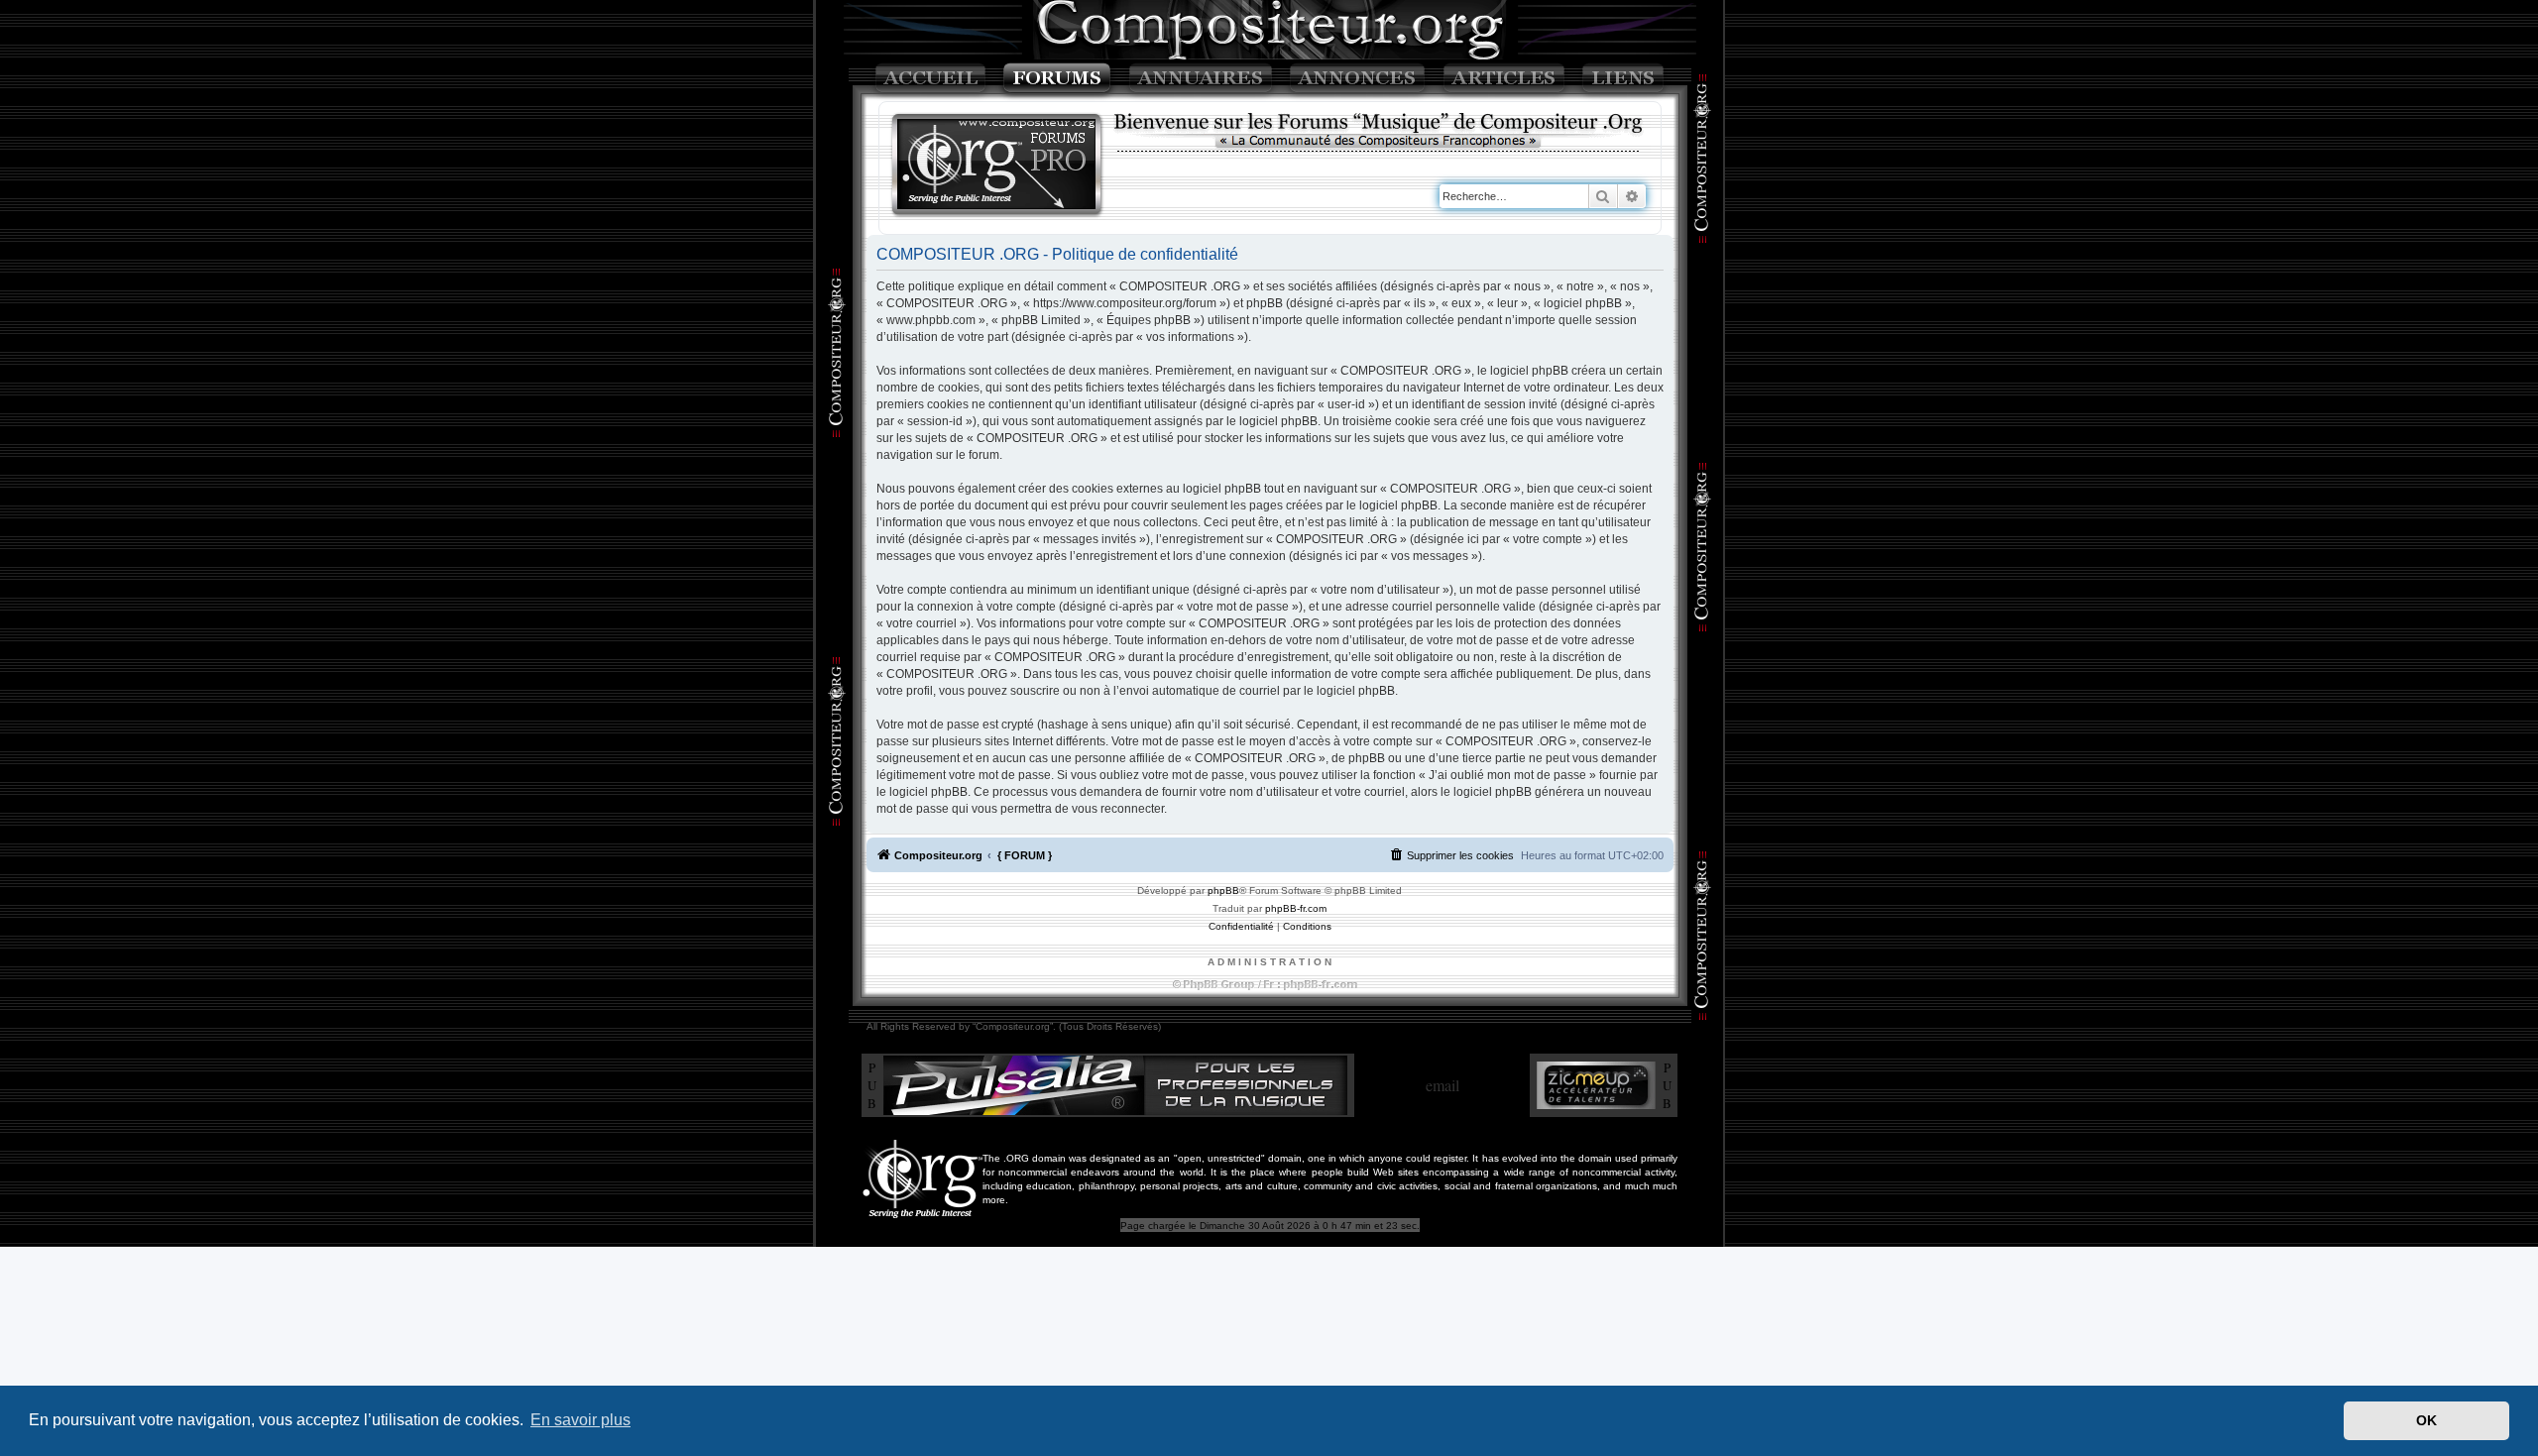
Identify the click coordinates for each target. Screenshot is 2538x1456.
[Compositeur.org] (997, 166)
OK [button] (2426, 1420)
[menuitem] (1451, 855)
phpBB (1223, 891)
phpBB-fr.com (1296, 908)
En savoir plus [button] (580, 1420)
